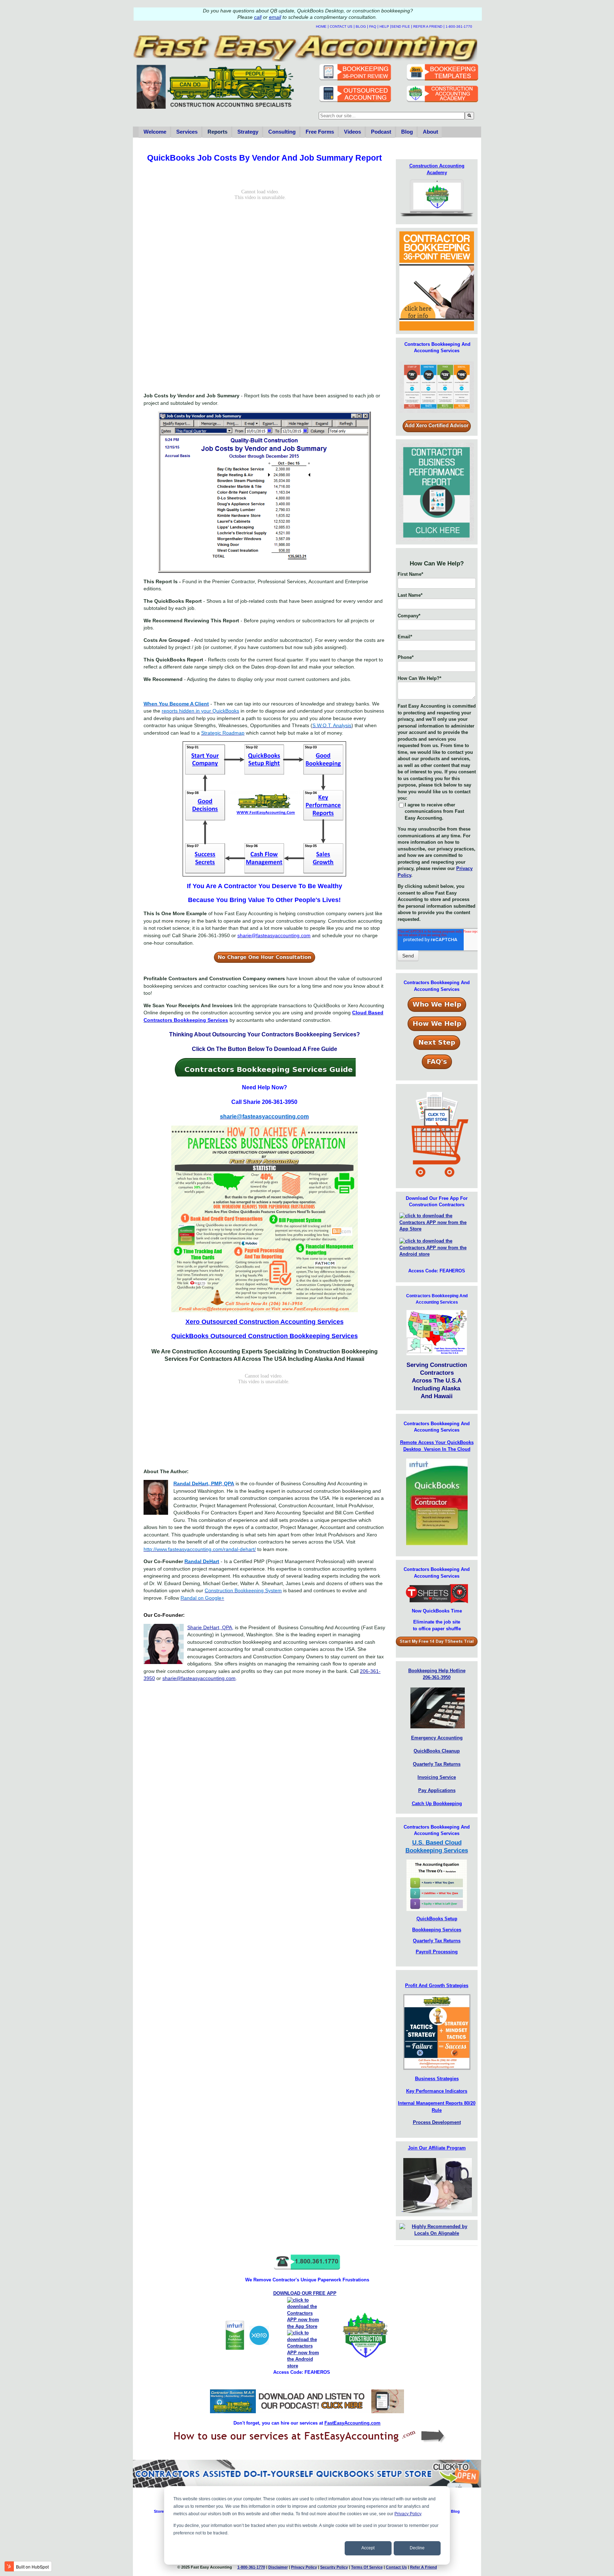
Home (321, 26)
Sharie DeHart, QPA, (210, 1627)
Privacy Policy (408, 2514)
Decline (417, 2548)
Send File (401, 26)
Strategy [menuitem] (248, 132)
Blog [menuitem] (407, 132)
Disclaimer (278, 2567)
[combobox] (392, 116)
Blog (361, 26)
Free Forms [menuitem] (320, 132)
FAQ (373, 26)
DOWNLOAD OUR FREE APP (305, 2293)
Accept (368, 2548)
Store (159, 2511)
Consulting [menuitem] (282, 132)
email (275, 17)
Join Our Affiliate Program (437, 2148)
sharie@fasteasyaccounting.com (199, 1678)
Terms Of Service (367, 2567)
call (258, 17)
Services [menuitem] (187, 132)
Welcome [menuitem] (155, 132)
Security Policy (334, 2567)
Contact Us (341, 26)
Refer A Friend (428, 26)
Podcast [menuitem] (381, 132)
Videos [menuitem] (352, 132)
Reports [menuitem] (217, 132)
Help (384, 26)
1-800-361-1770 (459, 26)
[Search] (469, 116)
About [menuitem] (430, 132)
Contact (396, 2567)
